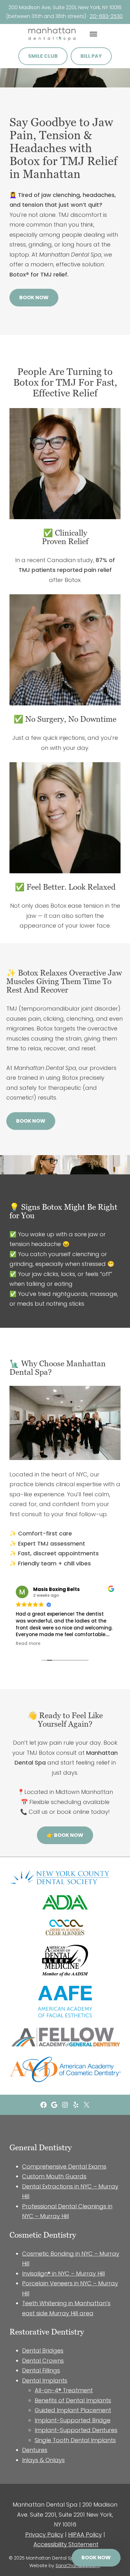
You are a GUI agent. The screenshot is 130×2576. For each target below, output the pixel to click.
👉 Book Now (65, 1835)
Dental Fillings (41, 2370)
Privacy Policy (44, 2534)
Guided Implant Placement (73, 2410)
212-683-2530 (106, 16)
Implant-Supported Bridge (73, 2420)
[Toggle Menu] (93, 34)
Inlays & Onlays (43, 2460)
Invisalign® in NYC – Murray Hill (63, 2273)
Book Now (34, 297)
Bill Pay (91, 56)
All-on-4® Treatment (64, 2390)
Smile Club (43, 56)
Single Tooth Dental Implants (75, 2440)
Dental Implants (45, 2380)
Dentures (35, 2450)
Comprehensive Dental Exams (64, 2166)
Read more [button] (28, 1644)
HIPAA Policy (85, 2534)
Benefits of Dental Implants (73, 2400)
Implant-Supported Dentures (76, 2430)
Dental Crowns (43, 2361)
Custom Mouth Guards (54, 2176)
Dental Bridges (43, 2350)
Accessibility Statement (66, 2544)
